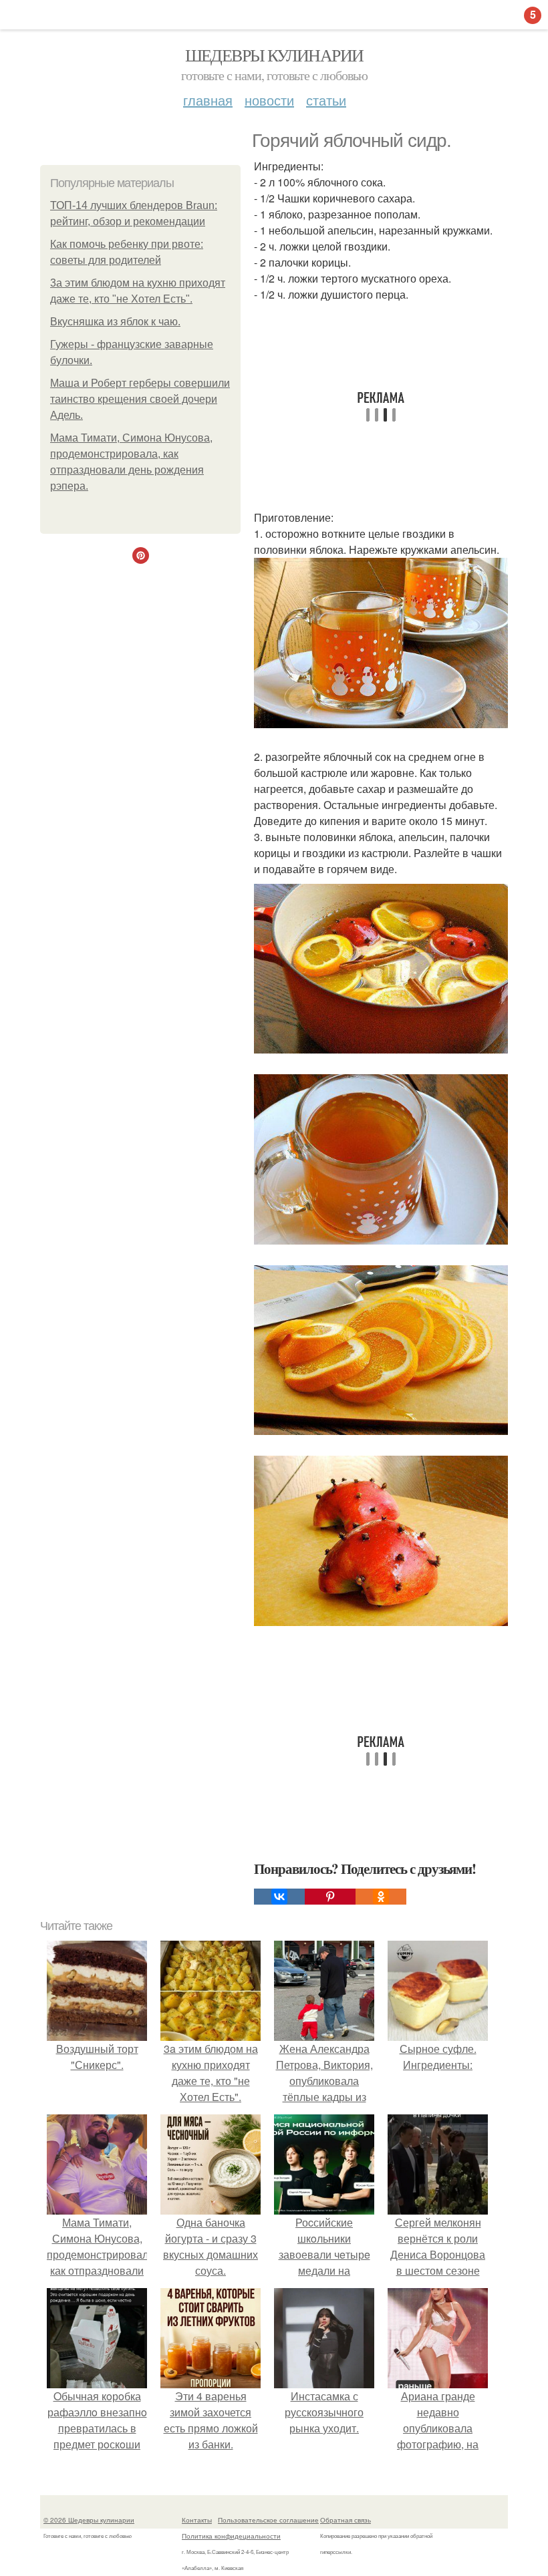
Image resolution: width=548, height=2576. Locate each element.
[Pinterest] (330, 1897)
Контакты (197, 2520)
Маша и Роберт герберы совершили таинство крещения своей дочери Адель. (140, 399)
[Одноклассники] (381, 1897)
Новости (269, 100)
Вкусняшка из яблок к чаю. (115, 322)
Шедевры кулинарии (274, 55)
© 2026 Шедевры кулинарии (89, 2520)
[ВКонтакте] (279, 1897)
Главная (208, 100)
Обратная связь (346, 2520)
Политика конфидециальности (231, 2536)
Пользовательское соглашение (268, 2520)
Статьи (326, 100)
